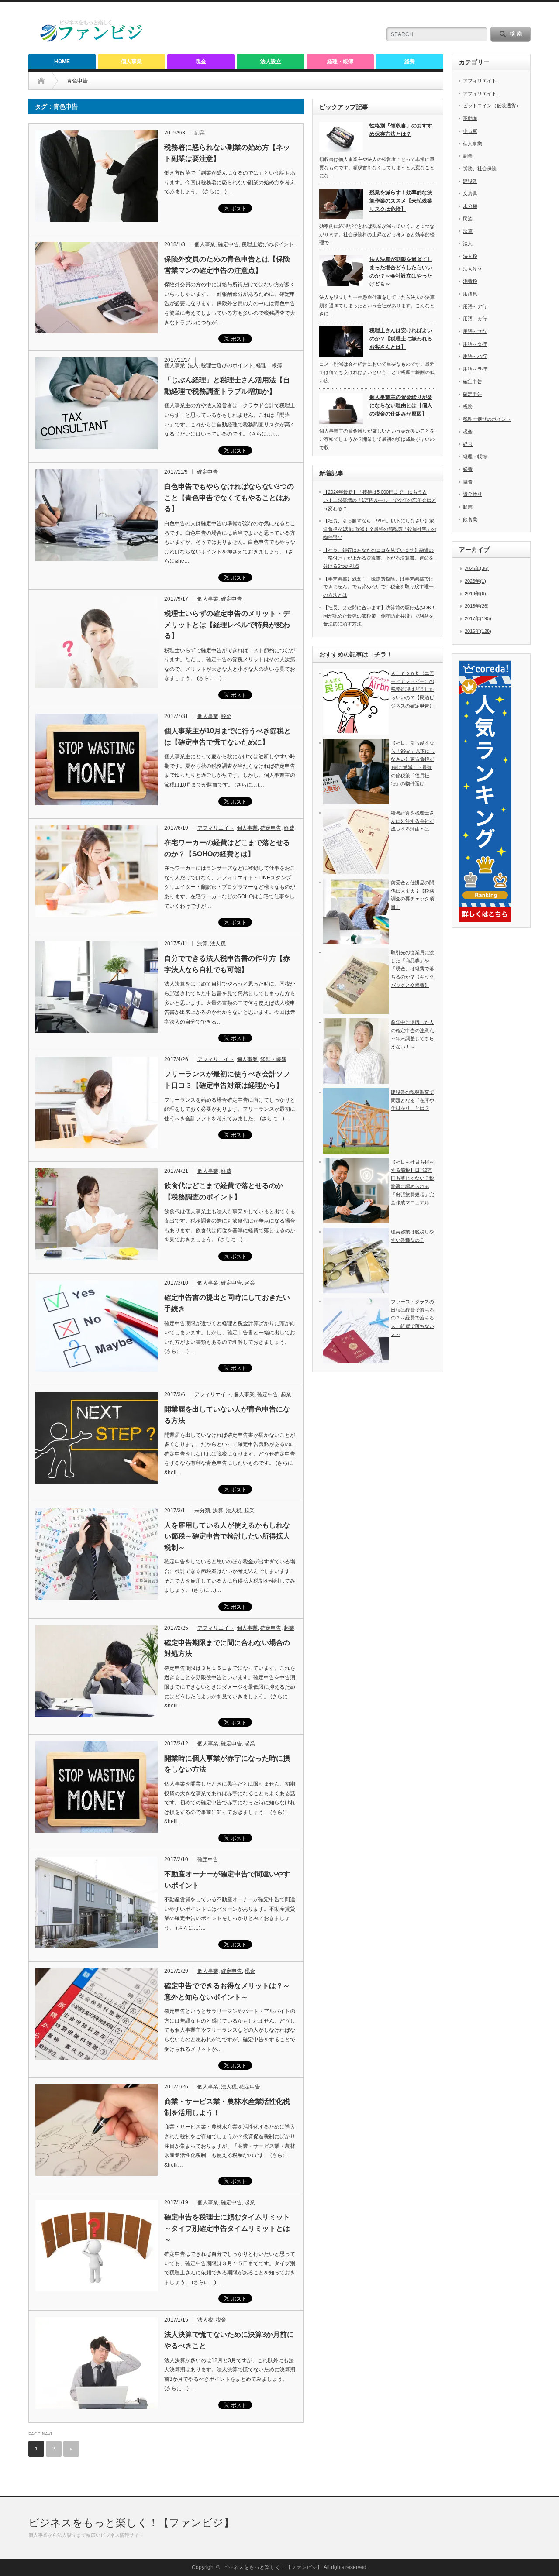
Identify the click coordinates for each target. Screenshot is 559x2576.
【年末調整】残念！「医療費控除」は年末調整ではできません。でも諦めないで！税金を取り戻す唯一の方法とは (378, 587)
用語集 (470, 294)
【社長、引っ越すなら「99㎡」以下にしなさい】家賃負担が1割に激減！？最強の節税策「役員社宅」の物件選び (380, 529)
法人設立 (271, 62)
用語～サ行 (475, 331)
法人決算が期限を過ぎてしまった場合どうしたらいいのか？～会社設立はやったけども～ (401, 271)
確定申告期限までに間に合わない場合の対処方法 (227, 1648)
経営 (468, 444)
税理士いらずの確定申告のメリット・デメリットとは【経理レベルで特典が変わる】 (227, 625)
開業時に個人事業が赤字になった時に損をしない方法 (227, 1764)
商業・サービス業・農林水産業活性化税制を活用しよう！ (227, 2107)
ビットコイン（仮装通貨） (492, 106)
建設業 (470, 181)
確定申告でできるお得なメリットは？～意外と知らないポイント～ (227, 1991)
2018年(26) (477, 606)
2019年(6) (475, 594)
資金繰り (473, 494)
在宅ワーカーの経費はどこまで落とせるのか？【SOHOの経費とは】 (227, 848)
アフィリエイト (216, 828)
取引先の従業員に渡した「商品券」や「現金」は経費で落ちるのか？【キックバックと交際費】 (412, 969)
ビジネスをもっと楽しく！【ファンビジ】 (131, 2523)
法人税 (218, 944)
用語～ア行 (475, 306)
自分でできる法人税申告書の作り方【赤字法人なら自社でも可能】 (227, 964)
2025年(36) (477, 568)
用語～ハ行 (475, 356)
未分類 (202, 1511)
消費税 (470, 281)
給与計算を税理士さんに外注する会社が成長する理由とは (412, 821)
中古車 (470, 131)
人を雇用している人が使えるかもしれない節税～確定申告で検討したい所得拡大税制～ (227, 1536)
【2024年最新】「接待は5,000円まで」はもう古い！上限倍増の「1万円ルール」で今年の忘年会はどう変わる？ (380, 500)
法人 (193, 365)
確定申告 (228, 244)
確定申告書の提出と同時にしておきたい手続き (227, 1303)
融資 (468, 482)
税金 (201, 62)
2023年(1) (475, 581)
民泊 (468, 219)
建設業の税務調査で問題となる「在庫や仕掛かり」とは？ (412, 1100)
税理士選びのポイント (268, 244)
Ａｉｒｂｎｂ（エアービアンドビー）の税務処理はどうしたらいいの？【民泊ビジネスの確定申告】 (412, 689)
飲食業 (470, 519)
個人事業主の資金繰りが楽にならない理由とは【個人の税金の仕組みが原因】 (401, 405)
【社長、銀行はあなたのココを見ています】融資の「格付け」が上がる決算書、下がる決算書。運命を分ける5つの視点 (378, 558)
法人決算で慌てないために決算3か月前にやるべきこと (229, 2340)
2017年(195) (478, 618)
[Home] (48, 81)
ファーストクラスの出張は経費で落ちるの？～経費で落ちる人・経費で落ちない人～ (412, 1318)
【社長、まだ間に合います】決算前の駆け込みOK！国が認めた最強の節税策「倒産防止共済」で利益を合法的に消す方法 (380, 616)
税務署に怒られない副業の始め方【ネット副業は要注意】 (227, 153)
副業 (200, 133)
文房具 (470, 193)
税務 (468, 406)
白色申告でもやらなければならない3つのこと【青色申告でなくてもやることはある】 (229, 498)
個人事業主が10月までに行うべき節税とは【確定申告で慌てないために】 (228, 737)
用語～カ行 (475, 319)
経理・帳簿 (340, 62)
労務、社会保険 (480, 168)
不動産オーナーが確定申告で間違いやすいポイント (227, 1880)
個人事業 (131, 62)
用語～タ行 (475, 344)
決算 (202, 944)
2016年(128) (478, 631)
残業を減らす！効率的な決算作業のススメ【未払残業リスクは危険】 (401, 201)
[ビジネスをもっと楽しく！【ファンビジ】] (92, 40)
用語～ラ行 (475, 369)
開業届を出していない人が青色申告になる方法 (227, 1415)
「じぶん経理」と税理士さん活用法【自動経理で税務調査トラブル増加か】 (227, 386)
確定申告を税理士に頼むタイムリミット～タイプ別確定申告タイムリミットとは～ (227, 2228)
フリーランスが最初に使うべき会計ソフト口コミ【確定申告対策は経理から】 (227, 1080)
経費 (410, 62)
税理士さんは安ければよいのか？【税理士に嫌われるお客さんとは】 (401, 338)
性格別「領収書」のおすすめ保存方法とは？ (401, 130)
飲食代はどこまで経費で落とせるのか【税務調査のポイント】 (224, 1191)
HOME (62, 62)
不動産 (470, 118)
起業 (250, 1283)
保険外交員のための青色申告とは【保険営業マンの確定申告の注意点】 (227, 265)
